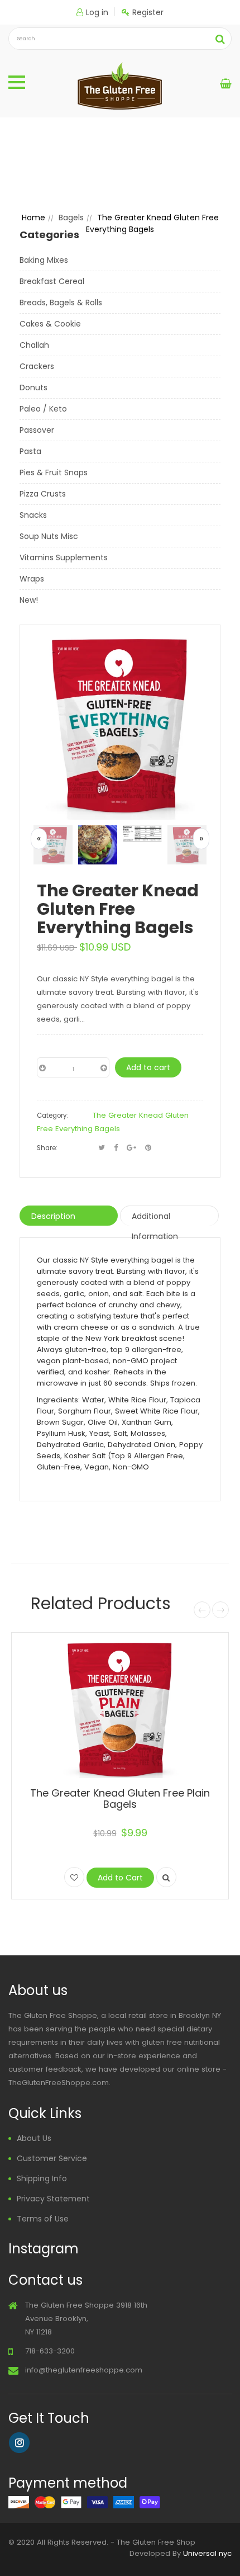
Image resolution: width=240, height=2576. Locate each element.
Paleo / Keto (43, 409)
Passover (37, 430)
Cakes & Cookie (50, 324)
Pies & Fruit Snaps (54, 472)
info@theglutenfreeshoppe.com (84, 2370)
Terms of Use (43, 2219)
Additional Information (155, 1218)
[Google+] (131, 1148)
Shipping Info (42, 2178)
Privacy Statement (53, 2199)
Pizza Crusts (43, 494)
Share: (47, 1148)
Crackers (37, 366)
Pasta (30, 451)
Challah (34, 345)
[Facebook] (116, 1148)
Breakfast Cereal (52, 281)
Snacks (33, 515)
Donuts (33, 387)
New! (29, 600)
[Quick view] (166, 1877)
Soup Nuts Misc (49, 536)
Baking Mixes (44, 260)
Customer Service (52, 2158)
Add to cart (148, 1067)
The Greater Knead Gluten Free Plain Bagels (120, 1799)
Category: (52, 1116)
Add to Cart (120, 1878)
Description (53, 1216)
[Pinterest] (148, 1148)
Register (148, 12)
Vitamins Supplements (64, 557)
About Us (34, 2138)
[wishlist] (74, 1877)
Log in (97, 12)
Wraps (32, 579)
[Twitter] (102, 1148)
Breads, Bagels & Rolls (61, 302)
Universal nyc (207, 2553)
